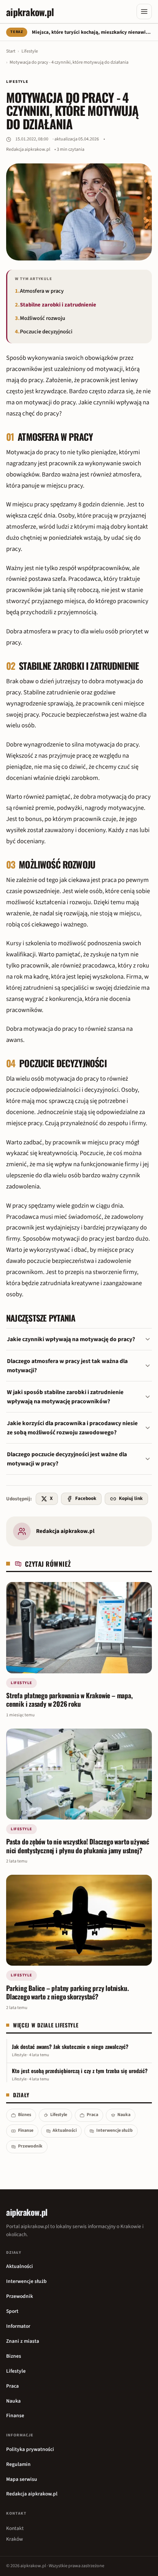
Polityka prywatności (30, 2449)
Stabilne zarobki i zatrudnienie (58, 305)
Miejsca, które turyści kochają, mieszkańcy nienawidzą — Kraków (92, 32)
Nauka (124, 2115)
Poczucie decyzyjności (46, 332)
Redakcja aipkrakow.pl (28, 149)
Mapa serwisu (22, 2479)
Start (11, 51)
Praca (92, 2115)
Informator (18, 2326)
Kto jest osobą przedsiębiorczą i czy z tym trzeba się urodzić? (80, 2071)
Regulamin (18, 2464)
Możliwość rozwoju (43, 318)
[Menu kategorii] (144, 12)
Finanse (26, 2130)
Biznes (25, 2115)
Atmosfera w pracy (42, 291)
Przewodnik (30, 2146)
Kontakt (15, 2528)
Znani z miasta (23, 2341)
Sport (12, 2311)
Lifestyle (30, 51)
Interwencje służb (114, 2130)
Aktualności (65, 2130)
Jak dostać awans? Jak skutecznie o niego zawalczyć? (70, 2047)
